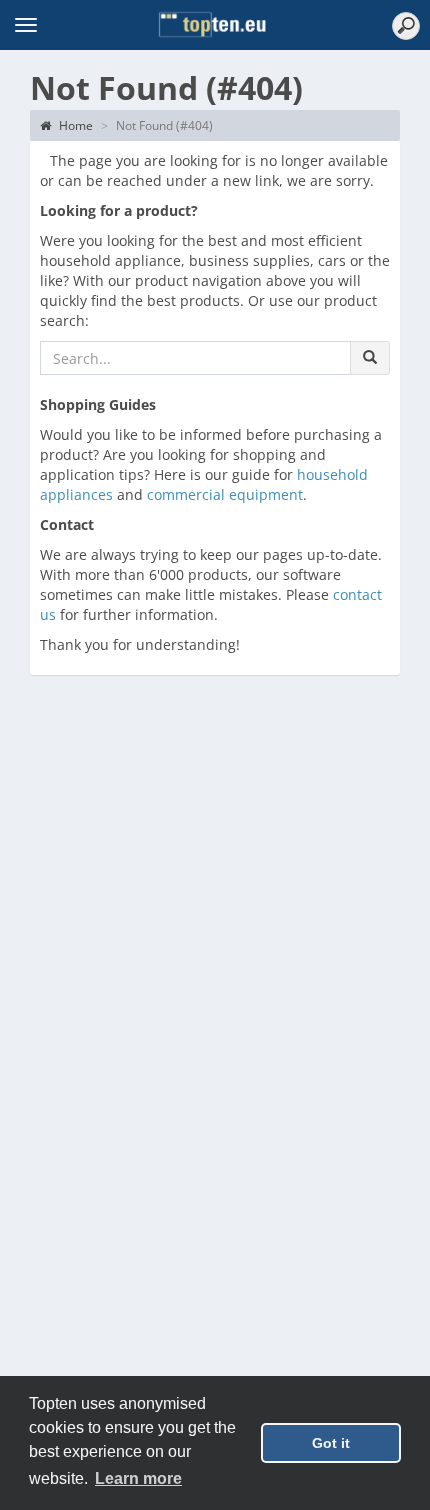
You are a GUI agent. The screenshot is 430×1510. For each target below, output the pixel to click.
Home (74, 125)
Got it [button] (331, 1443)
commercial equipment (225, 494)
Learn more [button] (138, 1478)
